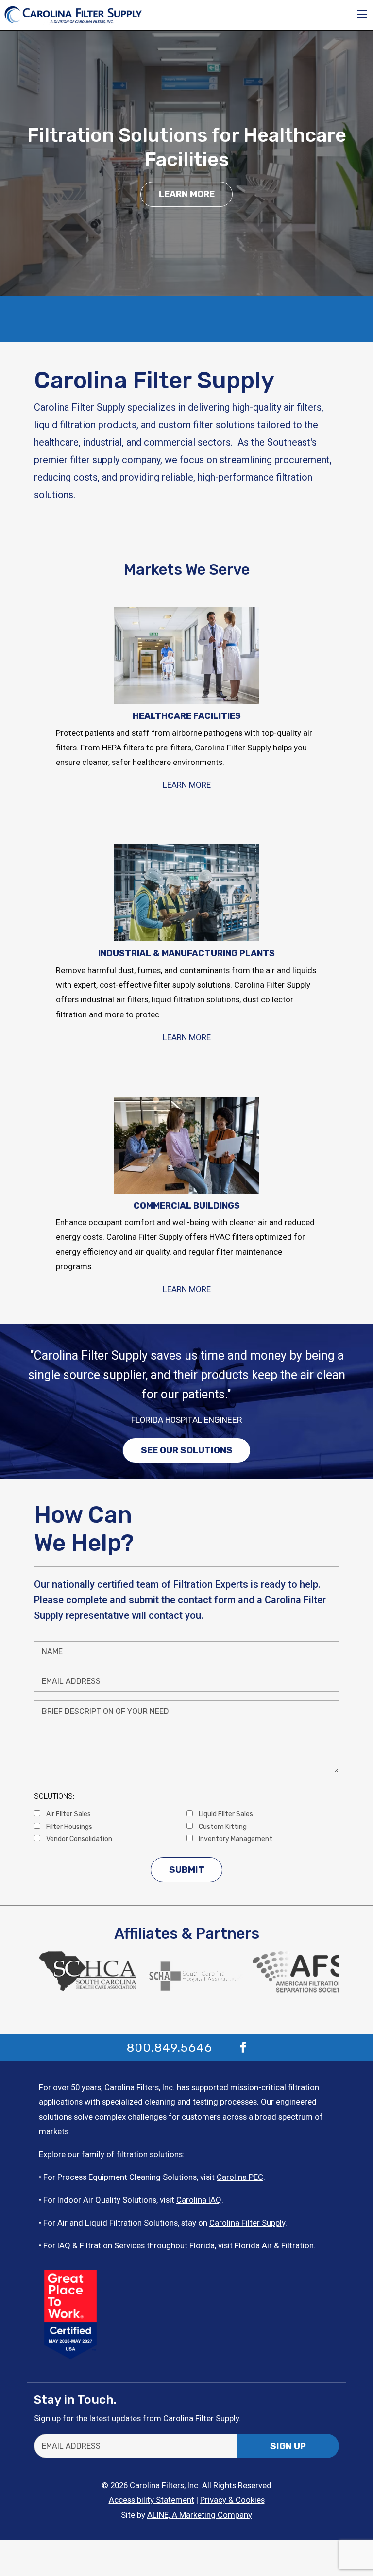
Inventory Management (235, 1839)
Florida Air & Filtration (274, 2245)
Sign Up (288, 2446)
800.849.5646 (170, 2048)
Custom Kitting (222, 1827)
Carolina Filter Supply (247, 2223)
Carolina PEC (240, 2177)
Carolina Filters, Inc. (140, 2087)
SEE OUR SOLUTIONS (187, 1450)
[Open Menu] (362, 14)
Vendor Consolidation (78, 1839)
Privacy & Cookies (232, 2500)
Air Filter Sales (68, 1814)
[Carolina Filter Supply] (73, 14)
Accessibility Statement (152, 2500)
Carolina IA (196, 2200)
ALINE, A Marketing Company (200, 2515)
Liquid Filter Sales (225, 1814)
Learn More (187, 194)
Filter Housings (68, 1827)
